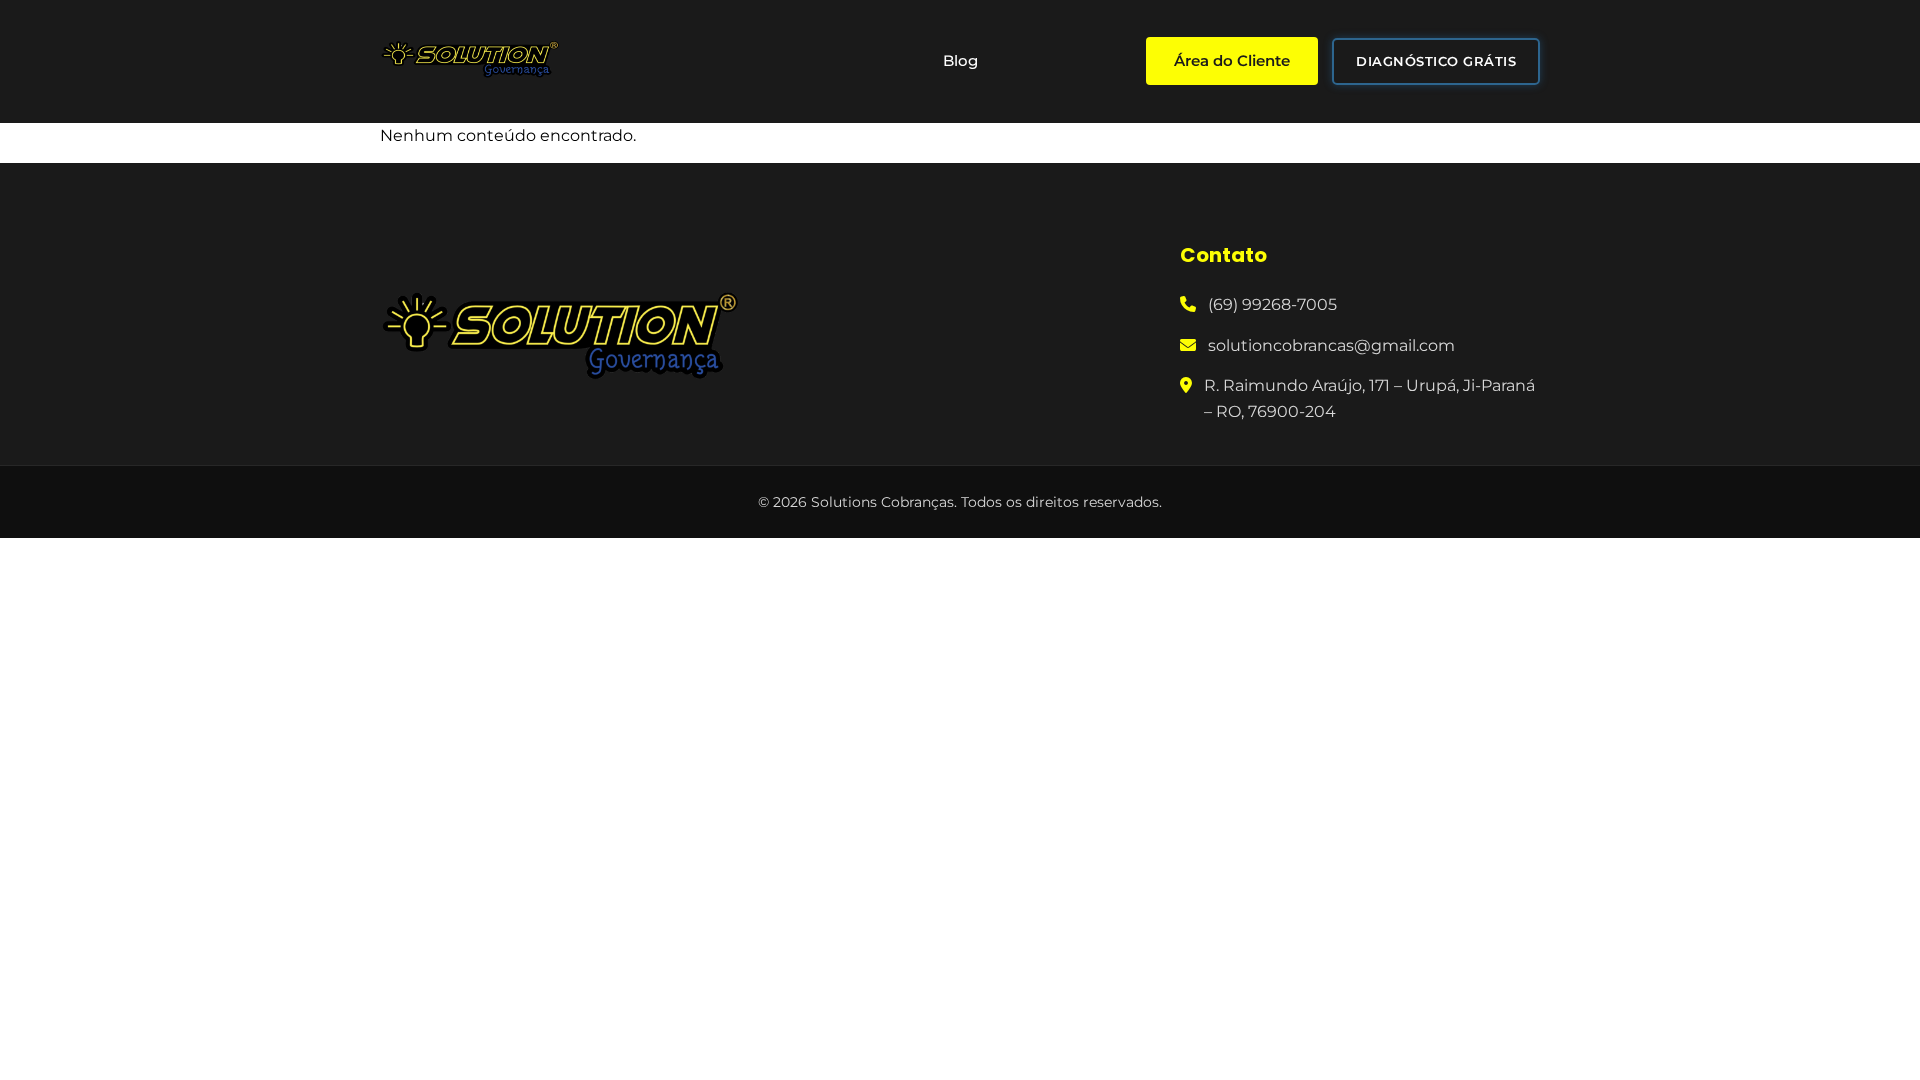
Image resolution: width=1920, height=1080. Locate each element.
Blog (960, 60)
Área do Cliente (1232, 60)
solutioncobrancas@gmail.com (1331, 345)
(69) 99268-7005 (1272, 304)
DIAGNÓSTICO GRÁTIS (1436, 61)
